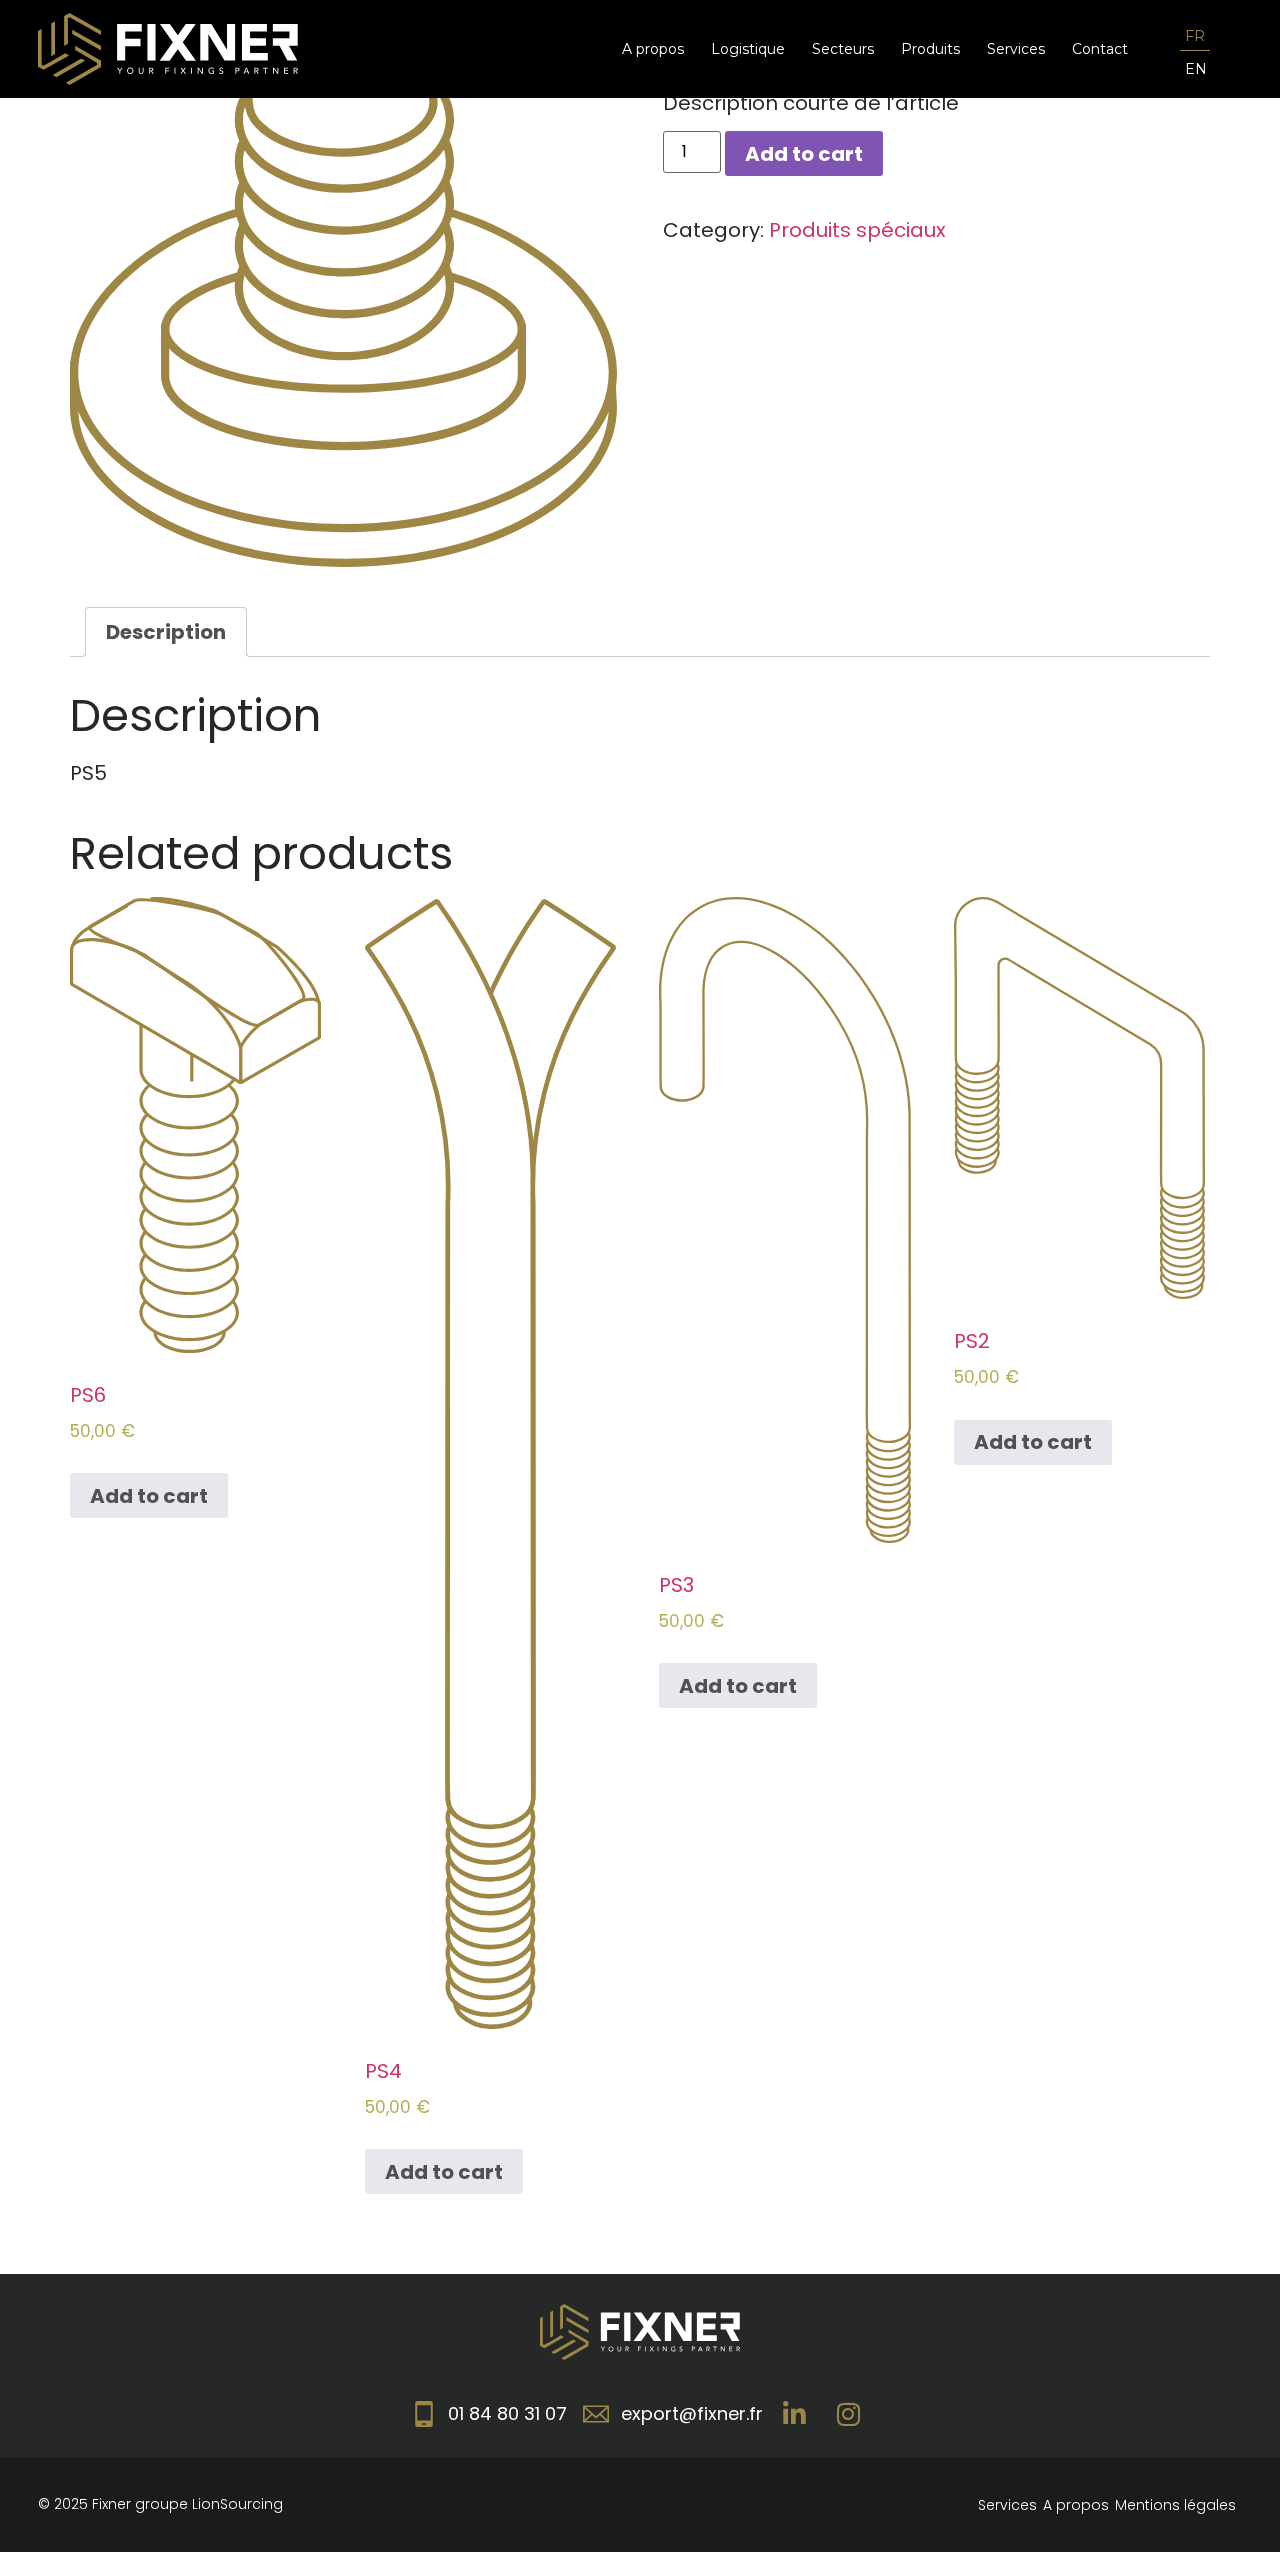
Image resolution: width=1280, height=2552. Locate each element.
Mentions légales (1175, 2505)
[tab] (166, 632)
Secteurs (843, 49)
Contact (1100, 49)
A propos (653, 49)
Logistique (748, 49)
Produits (930, 49)
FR (1195, 36)
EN (1196, 69)
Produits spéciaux (857, 230)
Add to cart (804, 154)
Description (166, 632)
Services (1016, 49)
